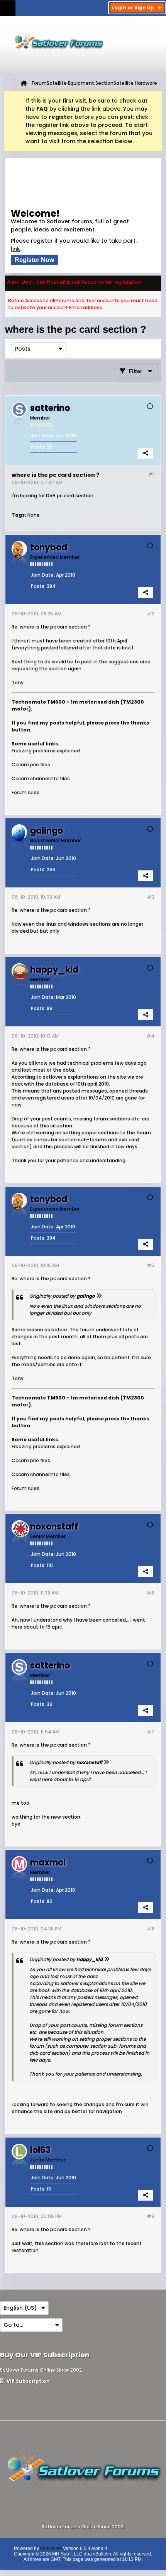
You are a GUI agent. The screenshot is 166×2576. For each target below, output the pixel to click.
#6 (151, 1593)
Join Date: (43, 436)
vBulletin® (51, 2549)
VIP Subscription (28, 2381)
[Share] (146, 453)
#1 (151, 474)
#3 (151, 897)
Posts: (38, 447)
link (15, 249)
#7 (151, 1732)
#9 (151, 2216)
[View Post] (99, 1296)
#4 (150, 1036)
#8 (151, 1929)
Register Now (34, 260)
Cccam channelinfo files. (41, 778)
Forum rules (25, 792)
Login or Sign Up (133, 8)
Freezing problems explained (46, 751)
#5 (151, 1265)
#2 (151, 614)
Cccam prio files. (31, 765)
